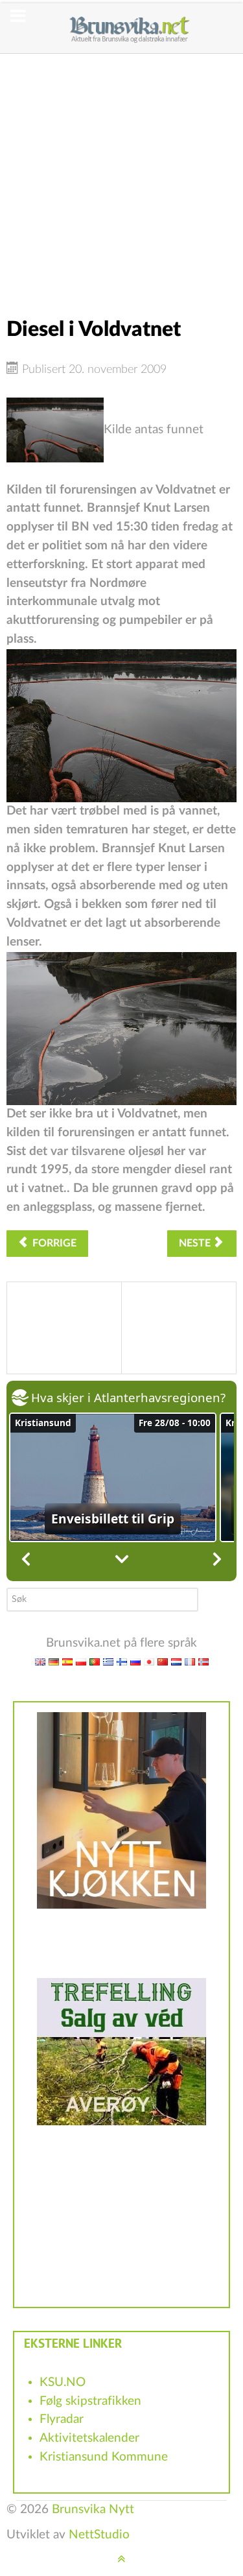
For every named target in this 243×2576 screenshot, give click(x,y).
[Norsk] (203, 1662)
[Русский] (135, 1662)
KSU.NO (63, 2382)
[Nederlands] (176, 1662)
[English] (40, 1662)
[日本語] (149, 1662)
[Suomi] (122, 1662)
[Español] (67, 1662)
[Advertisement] (121, 175)
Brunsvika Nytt (93, 2510)
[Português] (95, 1662)
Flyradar (62, 2419)
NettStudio (99, 2535)
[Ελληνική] (108, 1662)
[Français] (190, 1662)
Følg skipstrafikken (90, 2401)
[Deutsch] (54, 1662)
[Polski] (81, 1662)
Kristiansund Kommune (104, 2457)
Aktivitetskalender (89, 2438)
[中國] (163, 1662)
